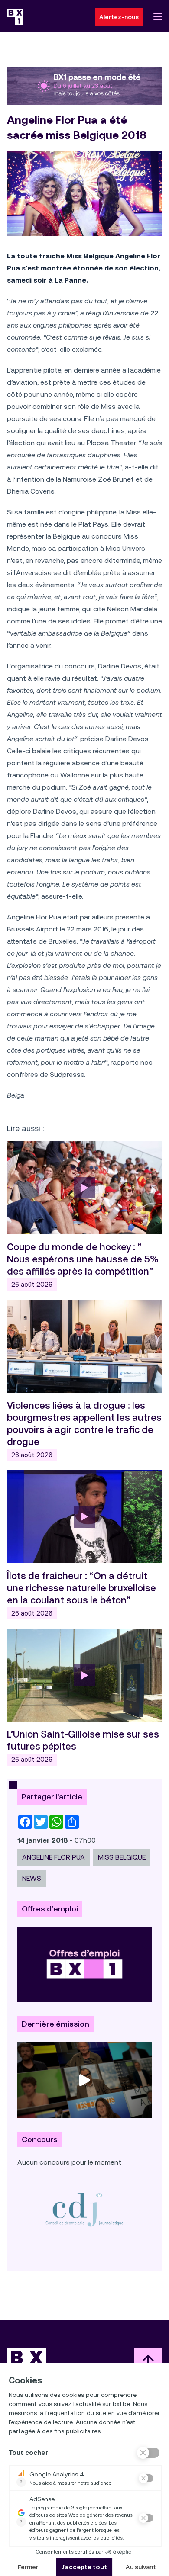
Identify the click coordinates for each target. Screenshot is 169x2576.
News (32, 1878)
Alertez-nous (119, 17)
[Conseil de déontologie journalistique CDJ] (84, 2209)
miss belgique (122, 1857)
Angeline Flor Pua (54, 1857)
